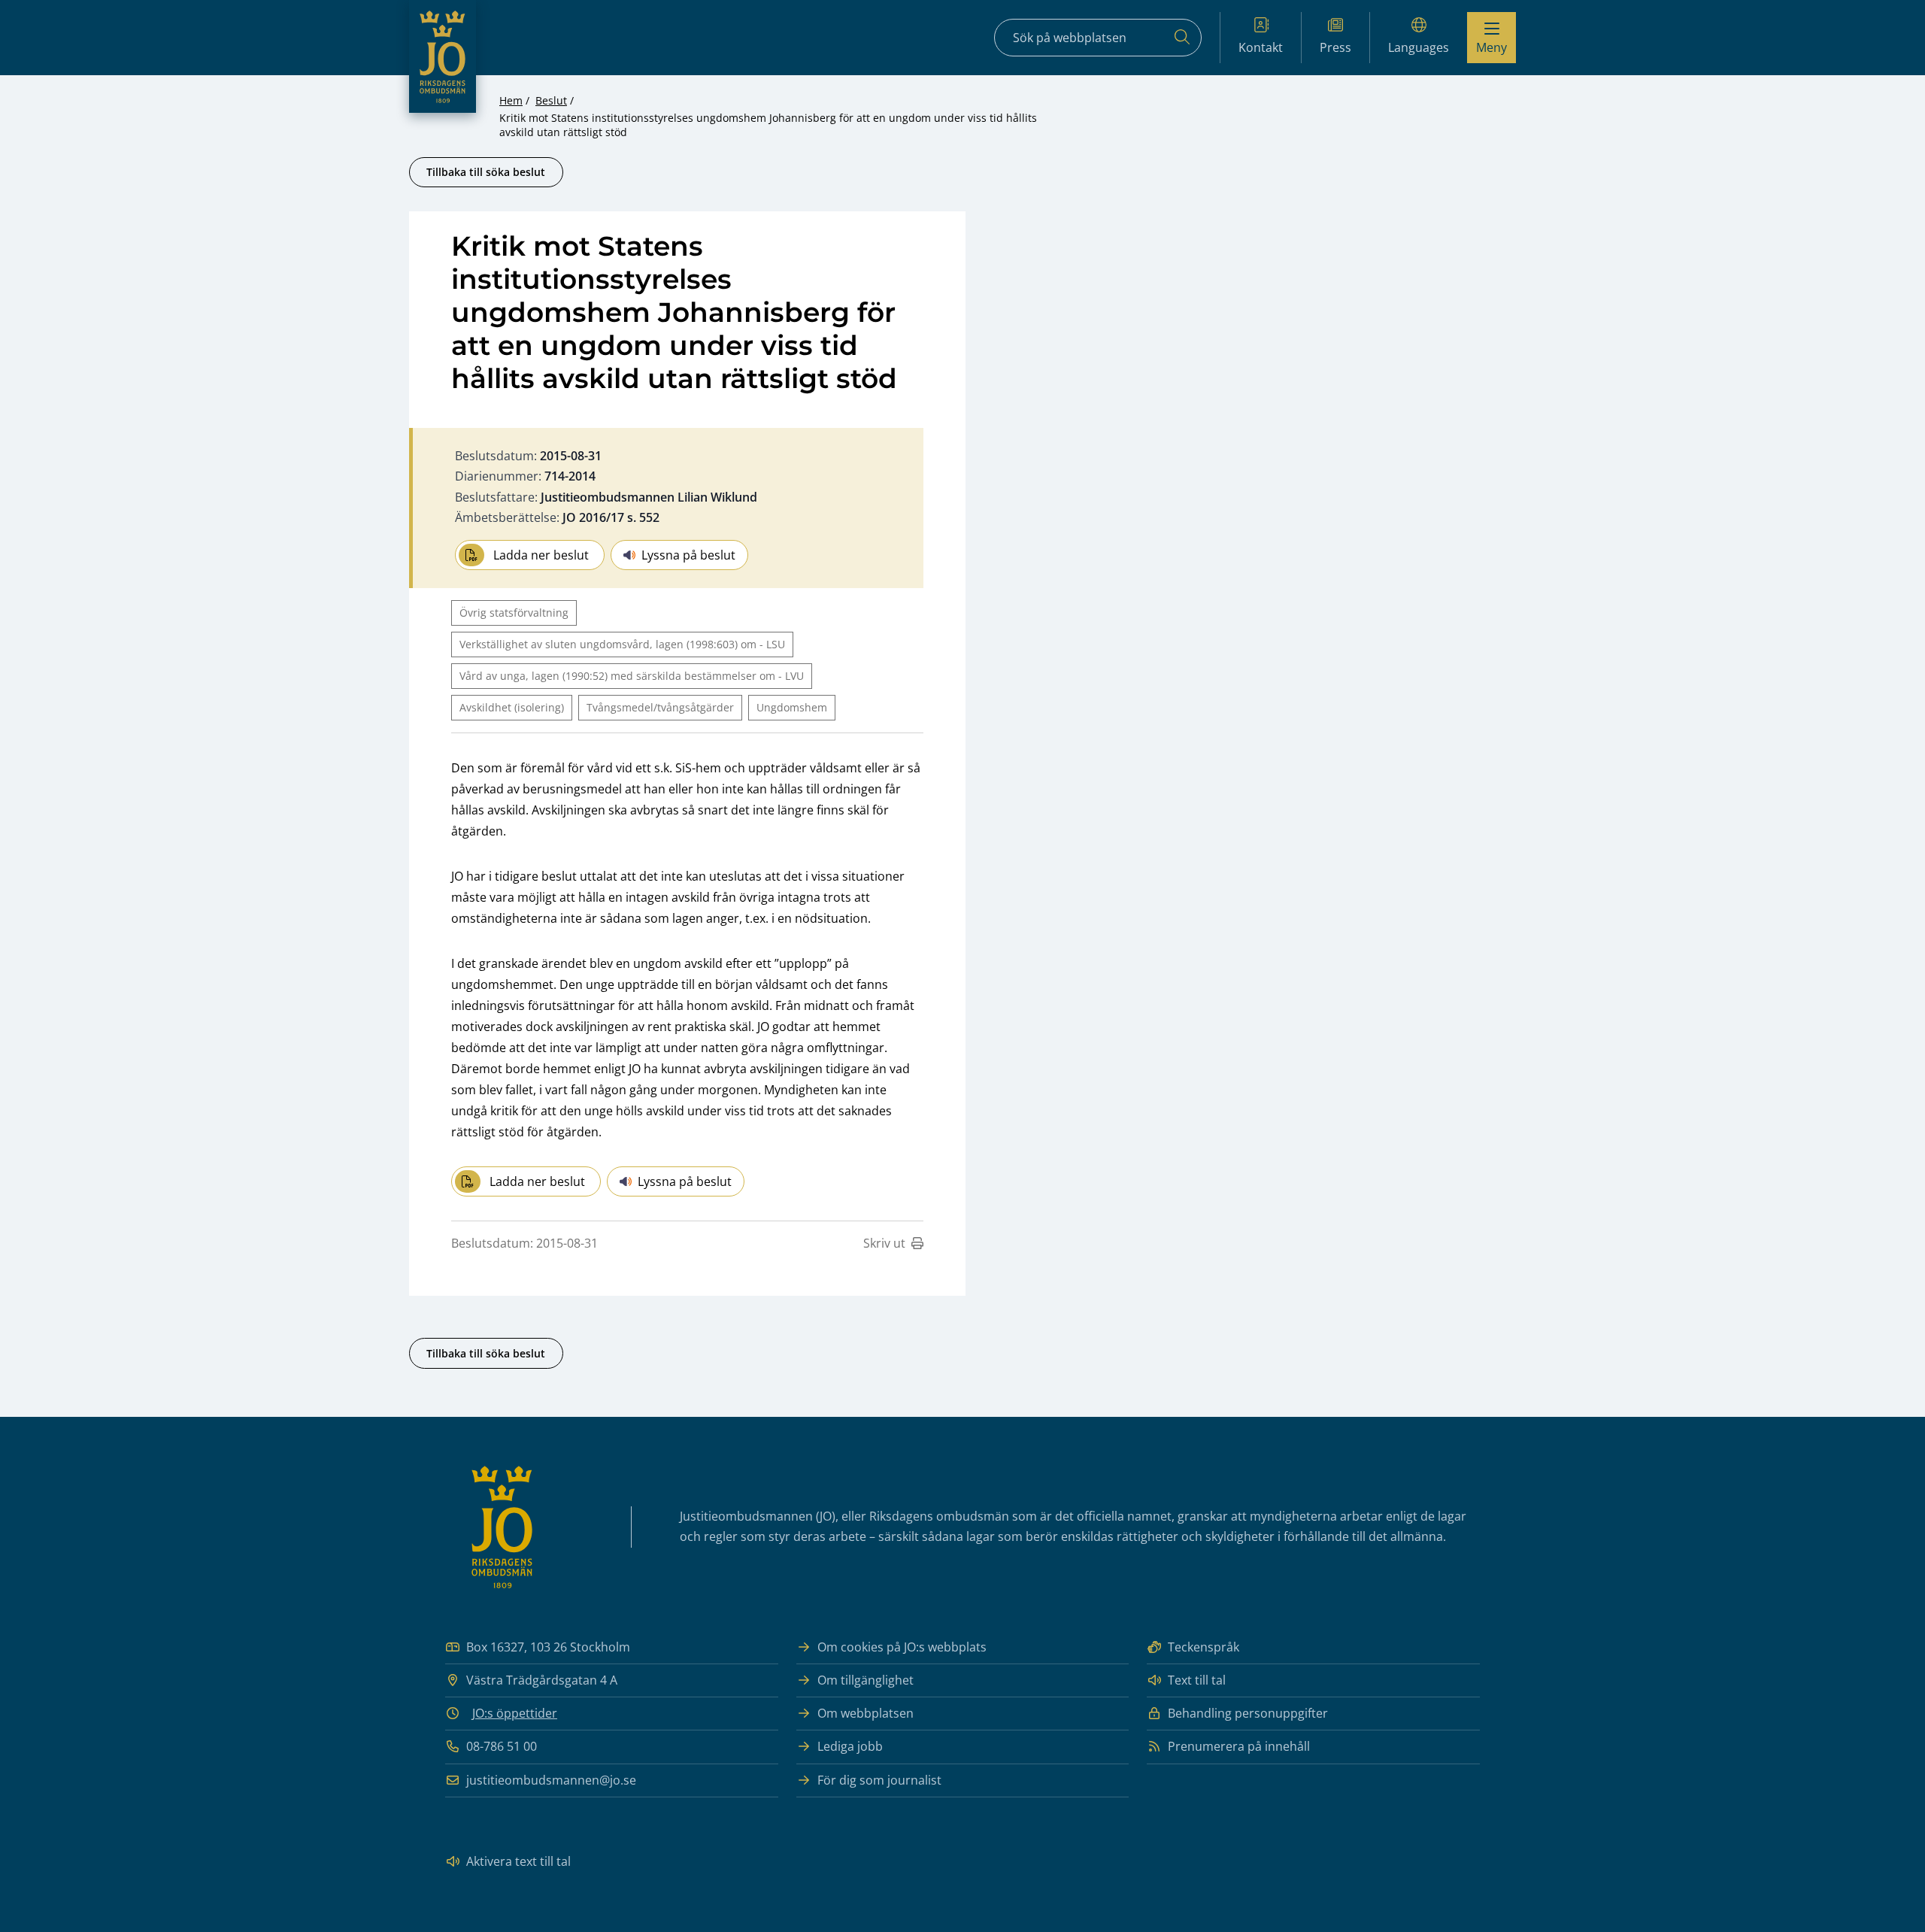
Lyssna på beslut (688, 555)
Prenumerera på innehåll (1239, 1746)
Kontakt (1261, 47)
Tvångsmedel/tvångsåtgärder (660, 707)
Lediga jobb (850, 1746)
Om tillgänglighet (865, 1680)
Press (1335, 47)
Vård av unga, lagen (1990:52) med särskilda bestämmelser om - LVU (632, 676)
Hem (511, 100)
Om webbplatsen (865, 1713)
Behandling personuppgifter (1248, 1713)
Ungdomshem (792, 707)
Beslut (551, 100)
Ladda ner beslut (541, 555)
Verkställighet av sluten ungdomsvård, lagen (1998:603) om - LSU (622, 644)
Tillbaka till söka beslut (486, 172)
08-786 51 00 (502, 1746)
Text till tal (1197, 1680)
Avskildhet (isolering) (512, 707)
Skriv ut (884, 1243)
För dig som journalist (879, 1780)
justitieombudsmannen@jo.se (551, 1780)
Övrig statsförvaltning (514, 613)
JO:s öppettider (515, 1713)
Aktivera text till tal (518, 1861)
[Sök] (1182, 38)
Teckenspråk (1204, 1647)
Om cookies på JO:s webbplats (902, 1647)
